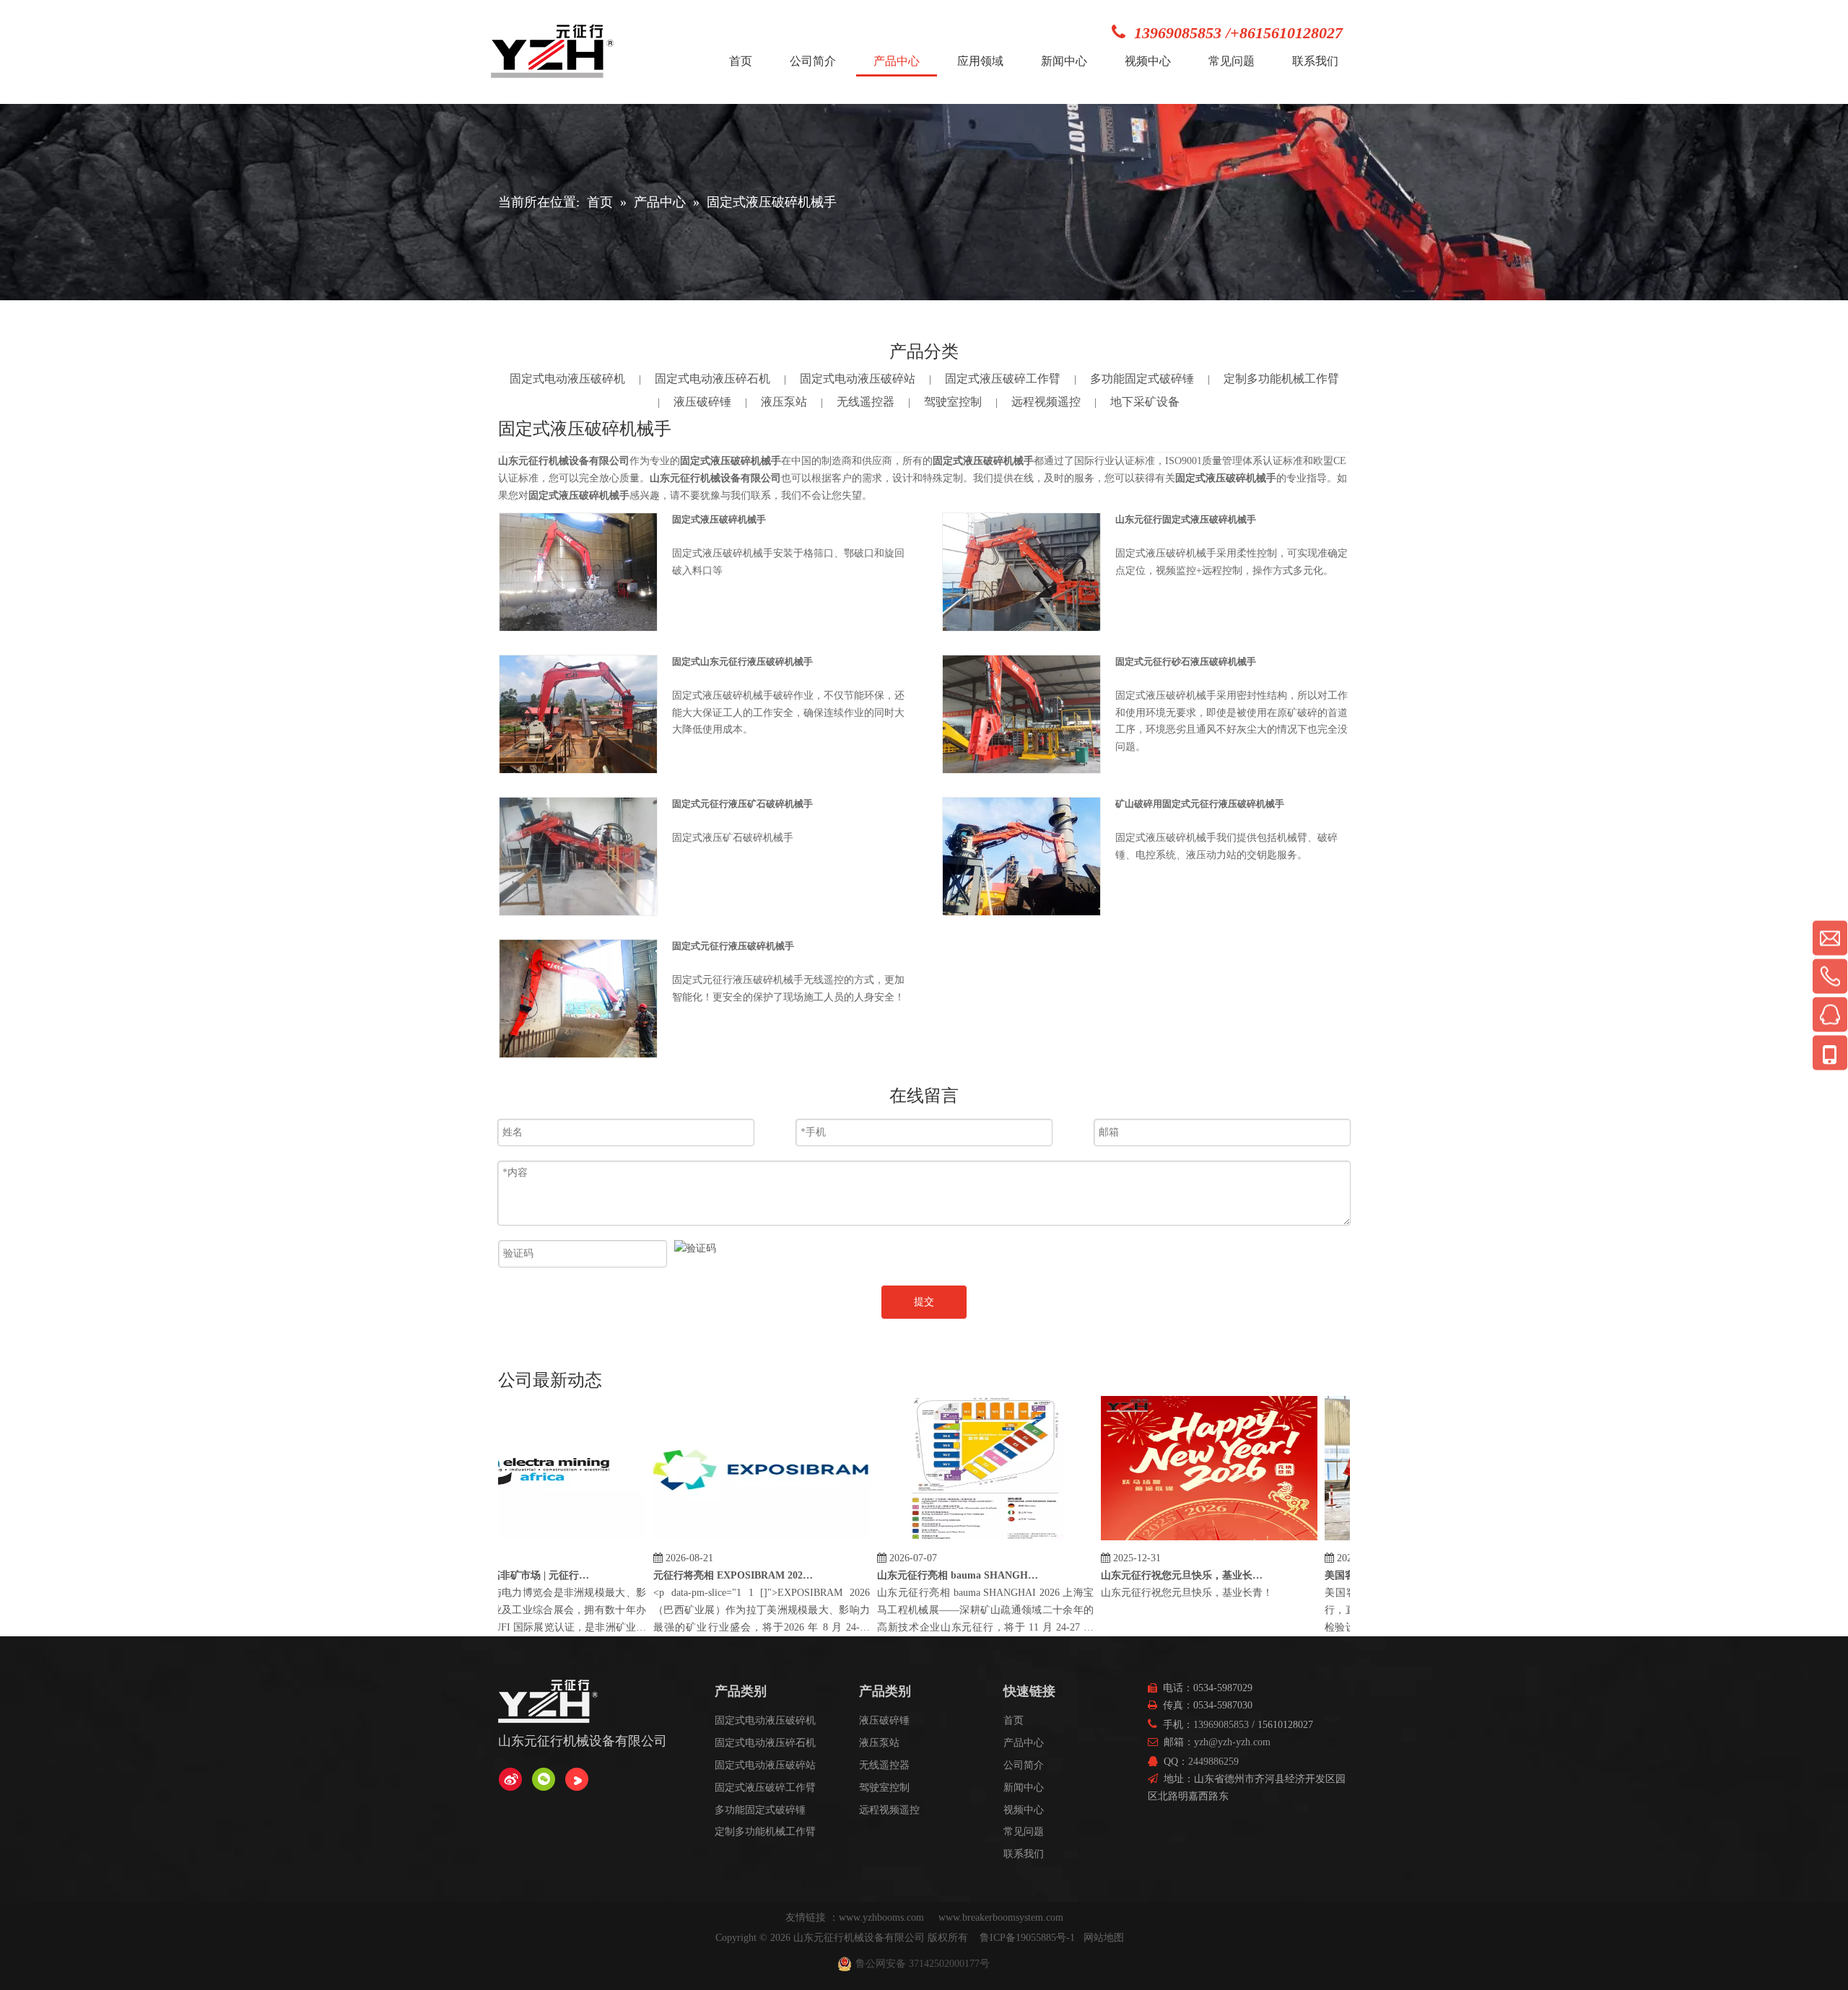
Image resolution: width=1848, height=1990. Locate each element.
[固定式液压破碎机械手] (578, 571)
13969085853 (1221, 1725)
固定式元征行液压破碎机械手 (733, 946)
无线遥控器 (866, 402)
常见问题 (1024, 1832)
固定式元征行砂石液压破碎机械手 (1186, 662)
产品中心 (1024, 1743)
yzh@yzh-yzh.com (1232, 1742)
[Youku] (577, 1779)
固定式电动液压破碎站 (858, 379)
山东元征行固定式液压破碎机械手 (1186, 519)
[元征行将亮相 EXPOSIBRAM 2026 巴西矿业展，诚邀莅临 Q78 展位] (731, 1541)
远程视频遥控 (1046, 402)
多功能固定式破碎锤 (1142, 379)
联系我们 (1024, 1854)
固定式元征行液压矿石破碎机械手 (742, 804)
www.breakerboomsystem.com (1001, 1917)
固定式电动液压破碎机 (567, 379)
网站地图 (1104, 1938)
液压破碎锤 (702, 402)
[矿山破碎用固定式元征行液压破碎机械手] (1021, 855)
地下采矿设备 (1145, 402)
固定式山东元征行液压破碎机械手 (742, 662)
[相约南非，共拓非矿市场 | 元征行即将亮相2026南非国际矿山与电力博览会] (507, 1541)
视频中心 (1024, 1810)
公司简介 (1024, 1765)
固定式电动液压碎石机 (712, 379)
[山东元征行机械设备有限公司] (510, 1779)
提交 (924, 1302)
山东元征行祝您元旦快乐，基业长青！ (1152, 1575)
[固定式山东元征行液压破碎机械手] (578, 713)
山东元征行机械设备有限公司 (859, 1938)
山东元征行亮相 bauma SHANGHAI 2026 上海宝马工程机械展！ (928, 1575)
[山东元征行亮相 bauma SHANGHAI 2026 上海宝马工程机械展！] (955, 1541)
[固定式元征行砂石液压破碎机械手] (1021, 713)
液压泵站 (784, 402)
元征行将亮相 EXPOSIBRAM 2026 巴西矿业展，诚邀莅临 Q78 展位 (705, 1575)
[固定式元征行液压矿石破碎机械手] (578, 856)
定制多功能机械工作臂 (1281, 379)
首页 (1014, 1720)
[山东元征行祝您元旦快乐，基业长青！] (1179, 1541)
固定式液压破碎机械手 (719, 519)
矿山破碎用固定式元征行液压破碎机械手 (1200, 804)
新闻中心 (1024, 1788)
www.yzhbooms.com (883, 1917)
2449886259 (1213, 1762)
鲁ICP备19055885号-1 (1027, 1938)
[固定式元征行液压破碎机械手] (578, 998)
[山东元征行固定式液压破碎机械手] (1021, 571)
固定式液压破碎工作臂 (1003, 379)
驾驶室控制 (953, 402)
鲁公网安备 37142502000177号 (923, 1964)
